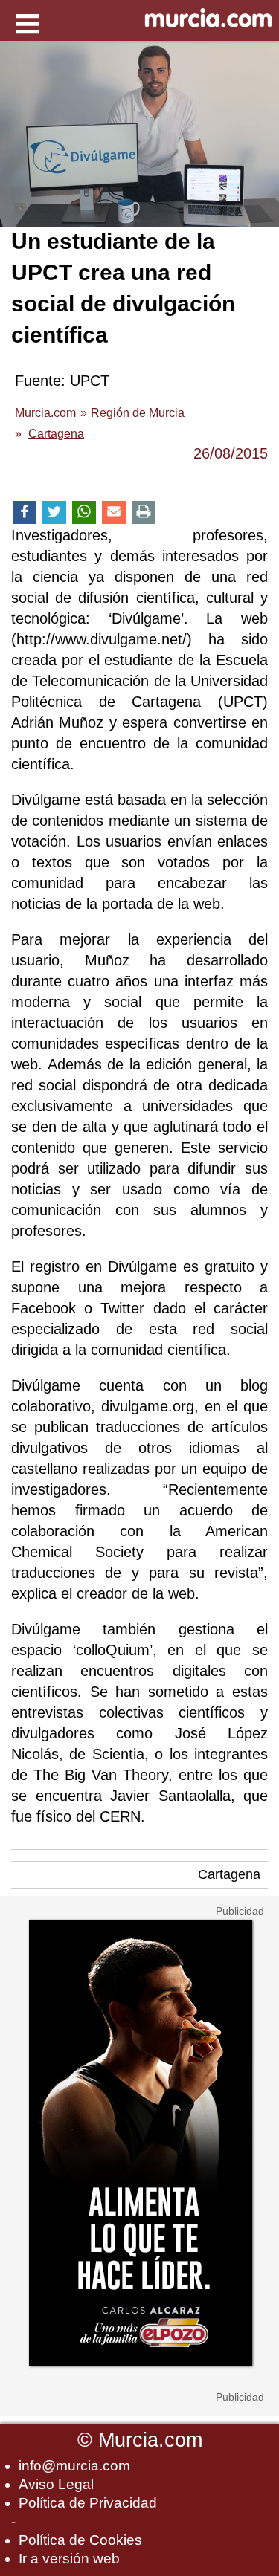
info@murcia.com (74, 2466)
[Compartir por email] (114, 512)
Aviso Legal (56, 2484)
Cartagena (229, 1874)
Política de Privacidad (88, 2503)
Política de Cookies (80, 2540)
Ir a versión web (69, 2559)
